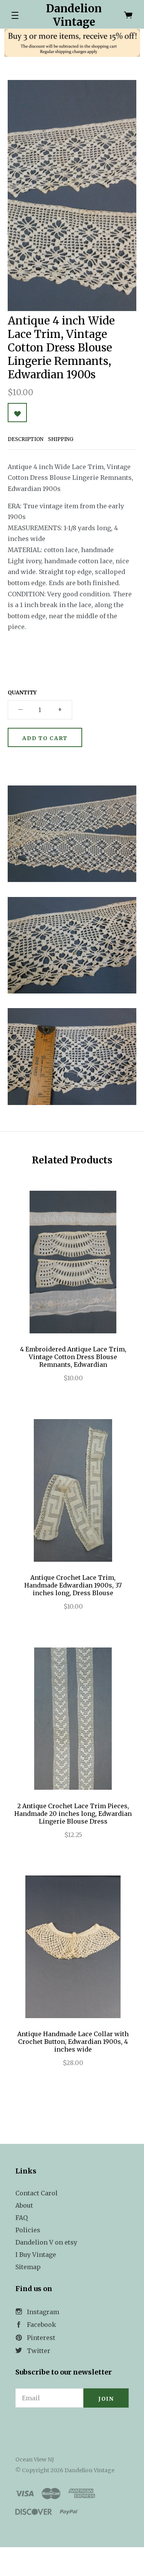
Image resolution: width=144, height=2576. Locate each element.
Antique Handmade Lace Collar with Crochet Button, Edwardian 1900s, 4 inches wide (73, 2042)
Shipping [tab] (61, 439)
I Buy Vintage (36, 2255)
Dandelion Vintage (74, 15)
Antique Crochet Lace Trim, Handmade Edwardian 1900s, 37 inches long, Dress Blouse (73, 1585)
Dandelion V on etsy (46, 2242)
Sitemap (28, 2267)
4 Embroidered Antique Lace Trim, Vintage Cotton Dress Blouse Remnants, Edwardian (73, 1357)
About (24, 2205)
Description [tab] (26, 439)
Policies (28, 2230)
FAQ (22, 2218)
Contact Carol (36, 2193)
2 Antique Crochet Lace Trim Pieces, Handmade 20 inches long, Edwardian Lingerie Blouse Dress (73, 1814)
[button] (15, 15)
